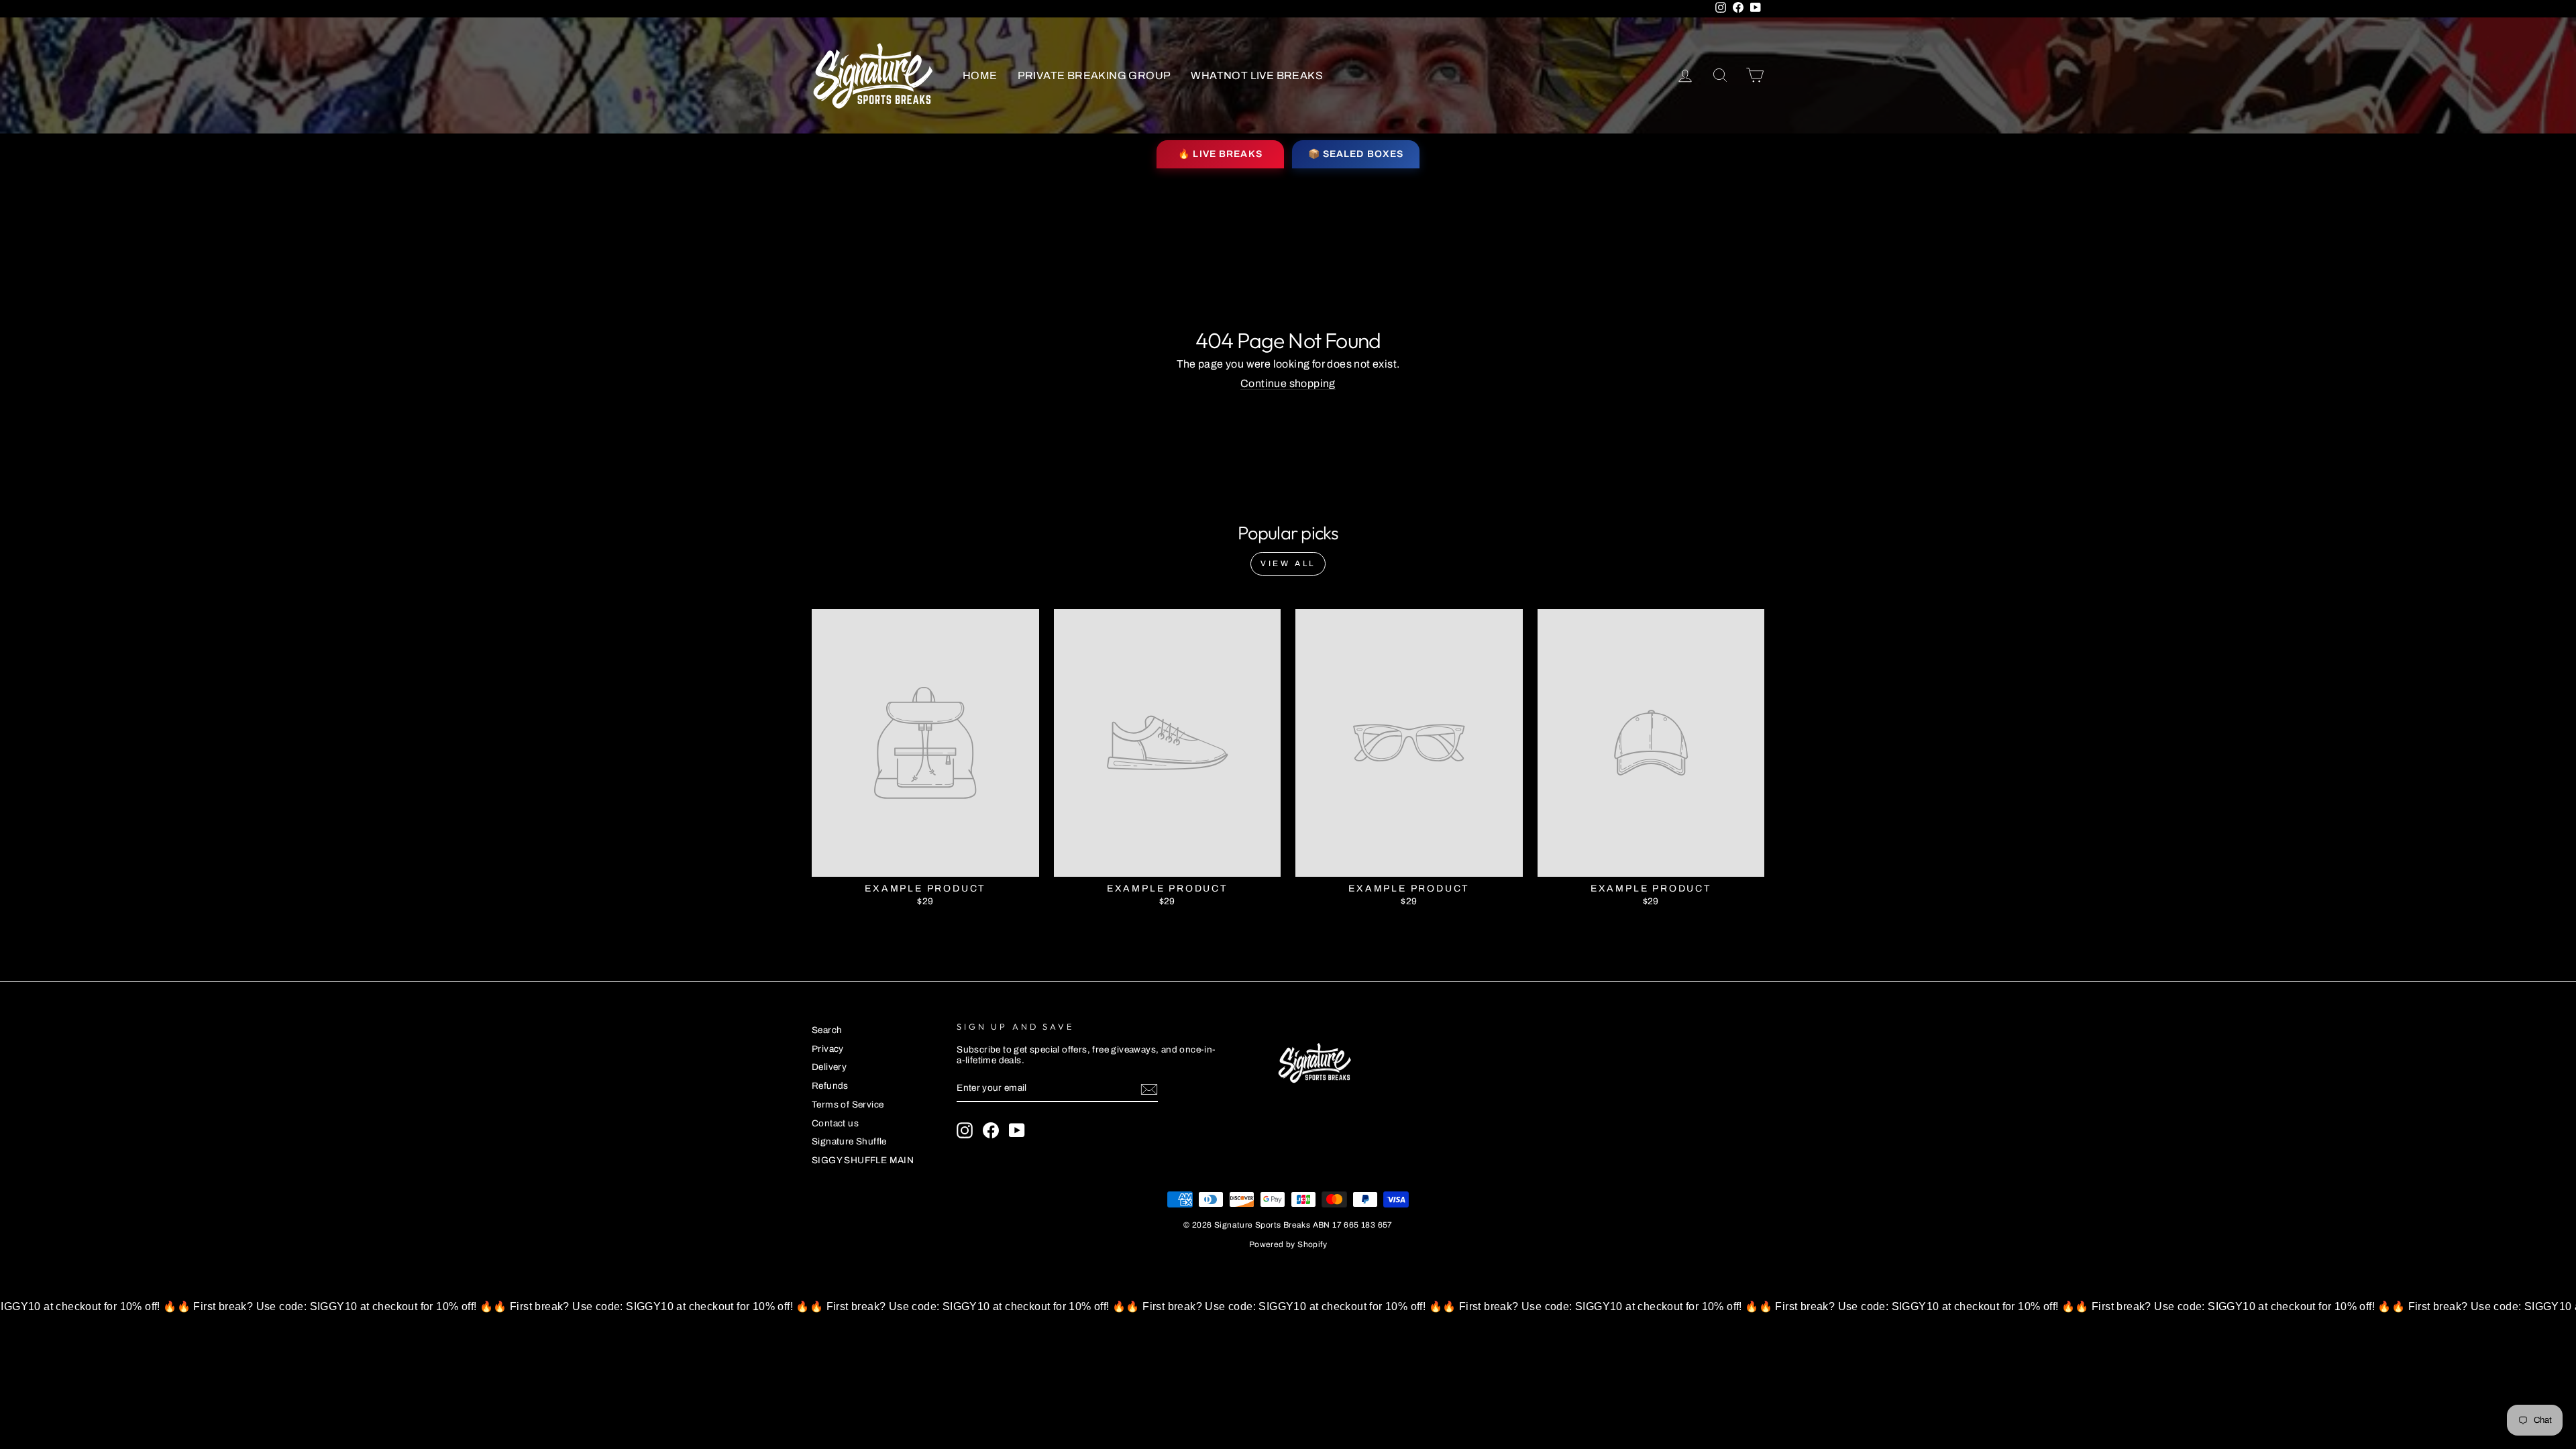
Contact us (835, 1123)
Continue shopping (1288, 383)
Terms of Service (848, 1105)
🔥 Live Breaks (1220, 154)
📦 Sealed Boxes (1356, 154)
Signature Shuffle (849, 1141)
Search (827, 1030)
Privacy (828, 1049)
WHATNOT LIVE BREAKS (1257, 75)
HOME (980, 75)
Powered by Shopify (1288, 1244)
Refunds (830, 1086)
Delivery (829, 1067)
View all (1288, 563)
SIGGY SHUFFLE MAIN (863, 1160)
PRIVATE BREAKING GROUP (1094, 75)
